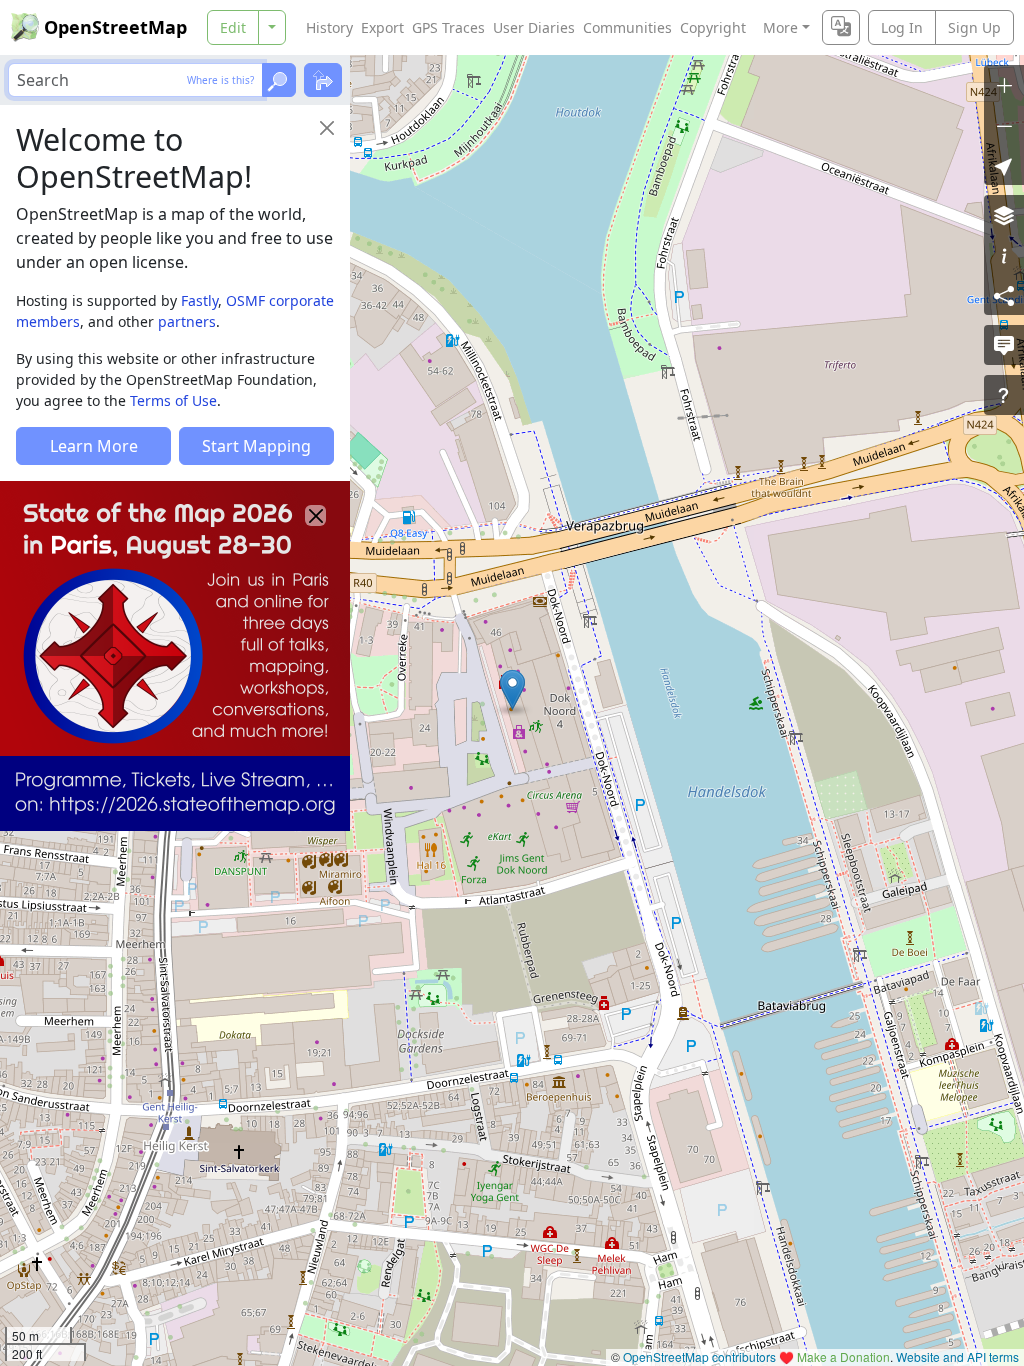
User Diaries (534, 27)
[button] (512, 690)
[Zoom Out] (1004, 125)
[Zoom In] (1004, 85)
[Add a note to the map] (1004, 345)
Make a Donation (843, 1356)
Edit (233, 27)
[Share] (1004, 295)
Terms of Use (173, 400)
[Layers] (1004, 215)
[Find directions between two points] (323, 80)
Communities (627, 27)
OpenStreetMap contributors (699, 1356)
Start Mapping (256, 446)
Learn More (94, 446)
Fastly (199, 300)
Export (382, 27)
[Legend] (1004, 255)
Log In (902, 27)
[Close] (327, 128)
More (780, 27)
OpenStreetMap (115, 27)
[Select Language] (841, 27)
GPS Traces (448, 27)
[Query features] (1004, 395)
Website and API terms (957, 1356)
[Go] (279, 80)
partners (187, 321)
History (329, 27)
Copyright (713, 27)
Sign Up (974, 27)
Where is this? (220, 80)
